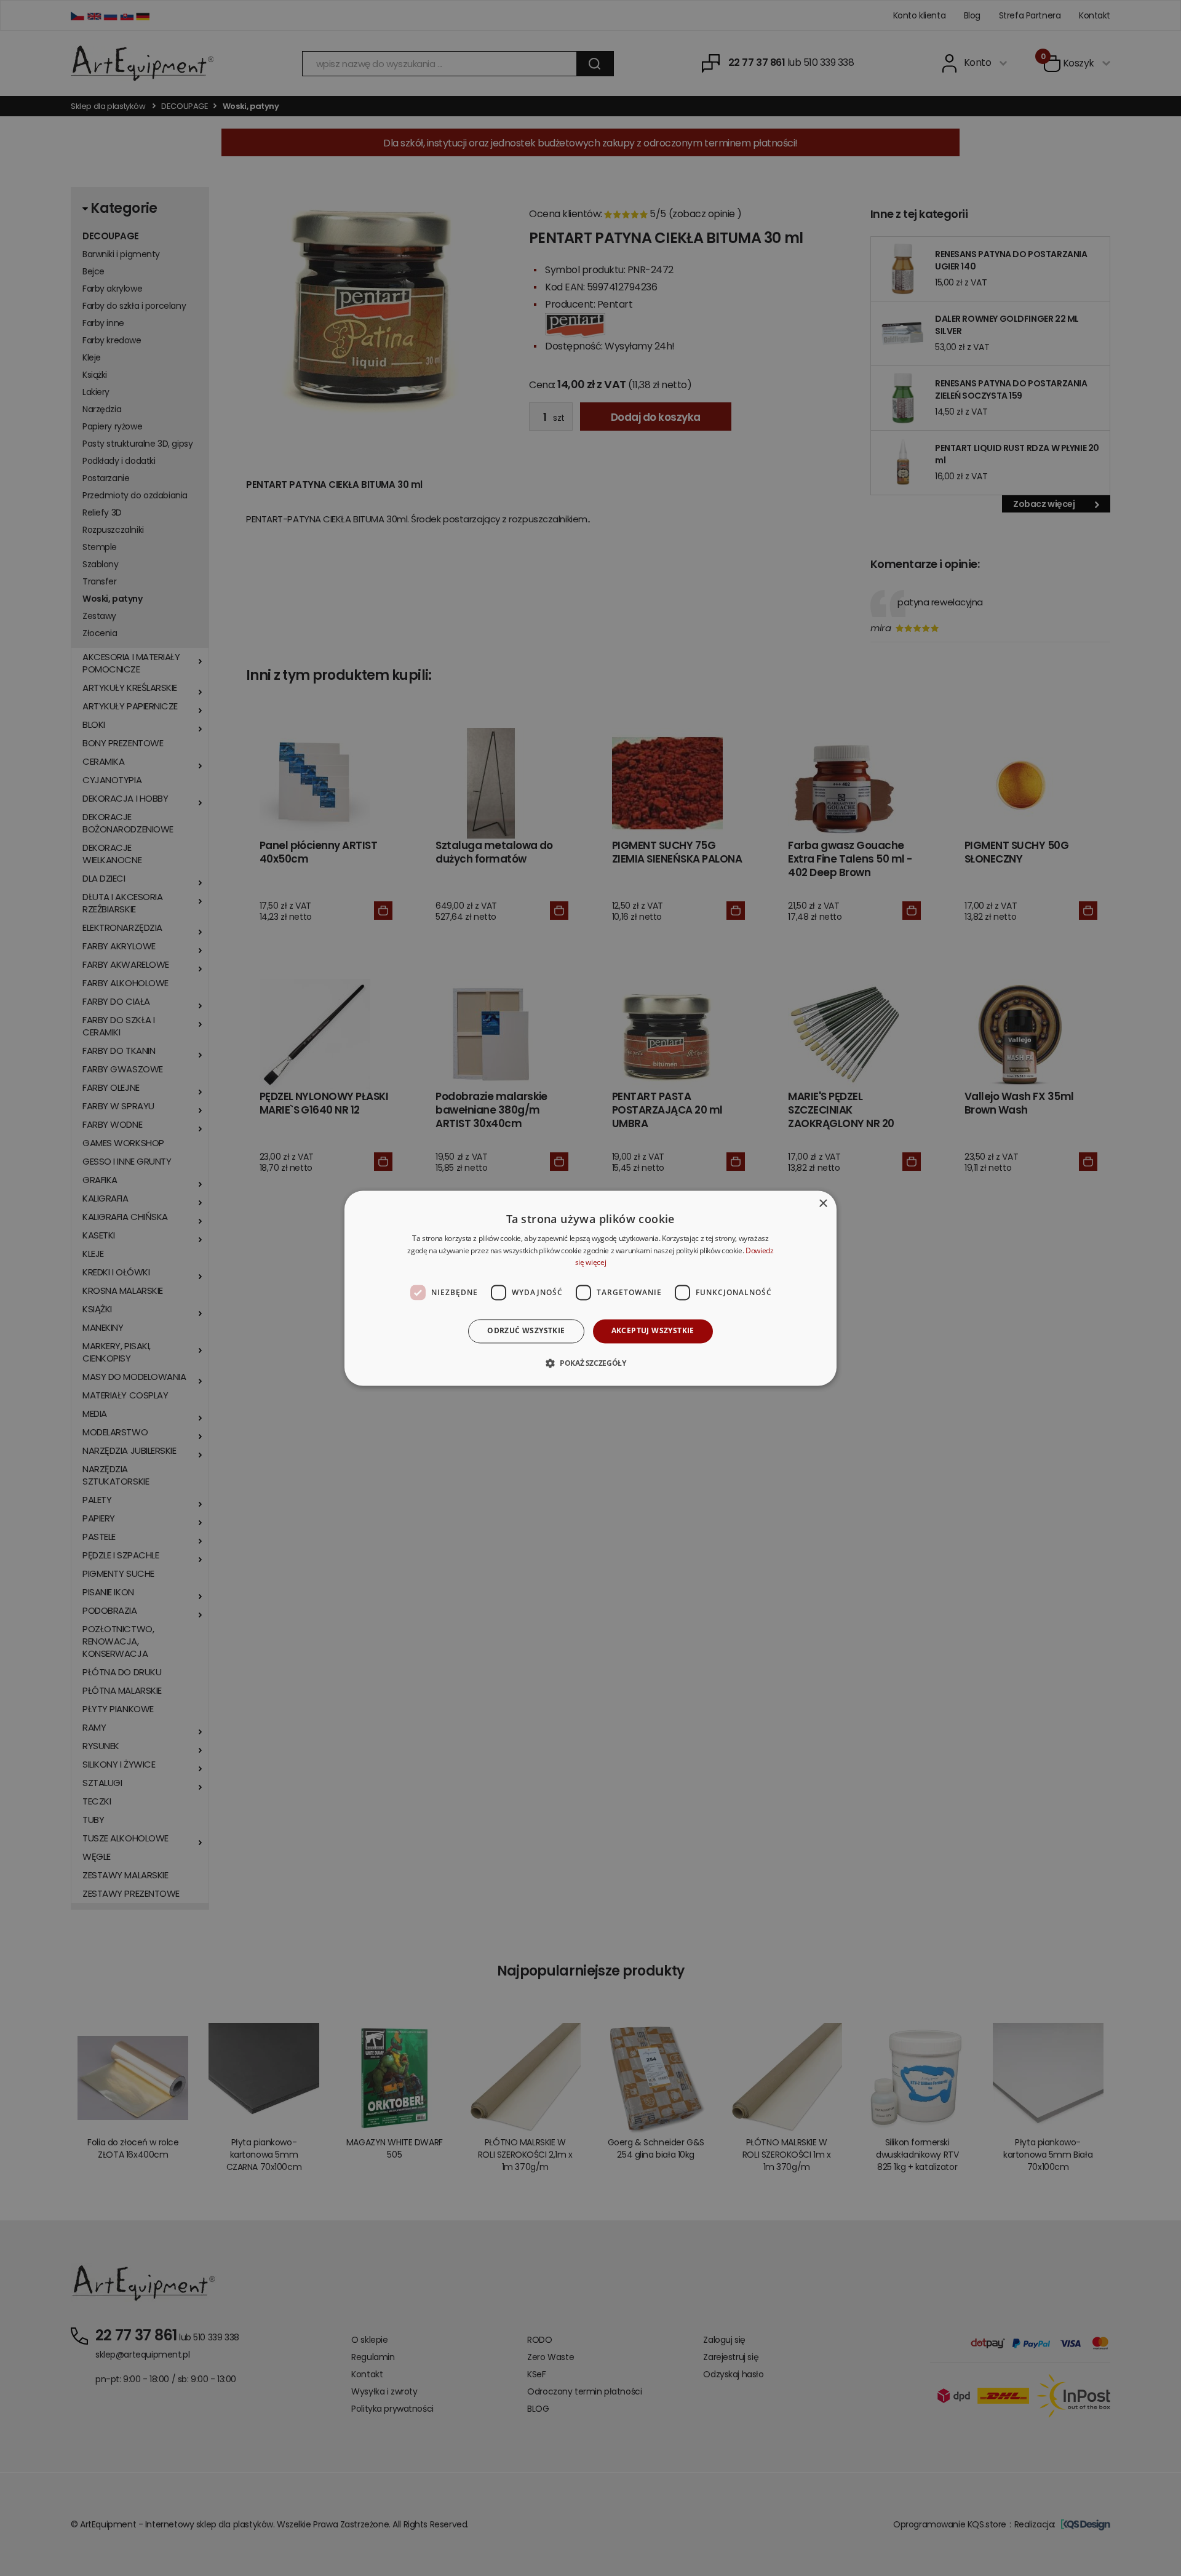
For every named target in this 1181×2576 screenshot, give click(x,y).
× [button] (823, 1204)
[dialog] (590, 1288)
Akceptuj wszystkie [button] (653, 1331)
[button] (590, 1363)
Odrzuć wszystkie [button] (526, 1331)
